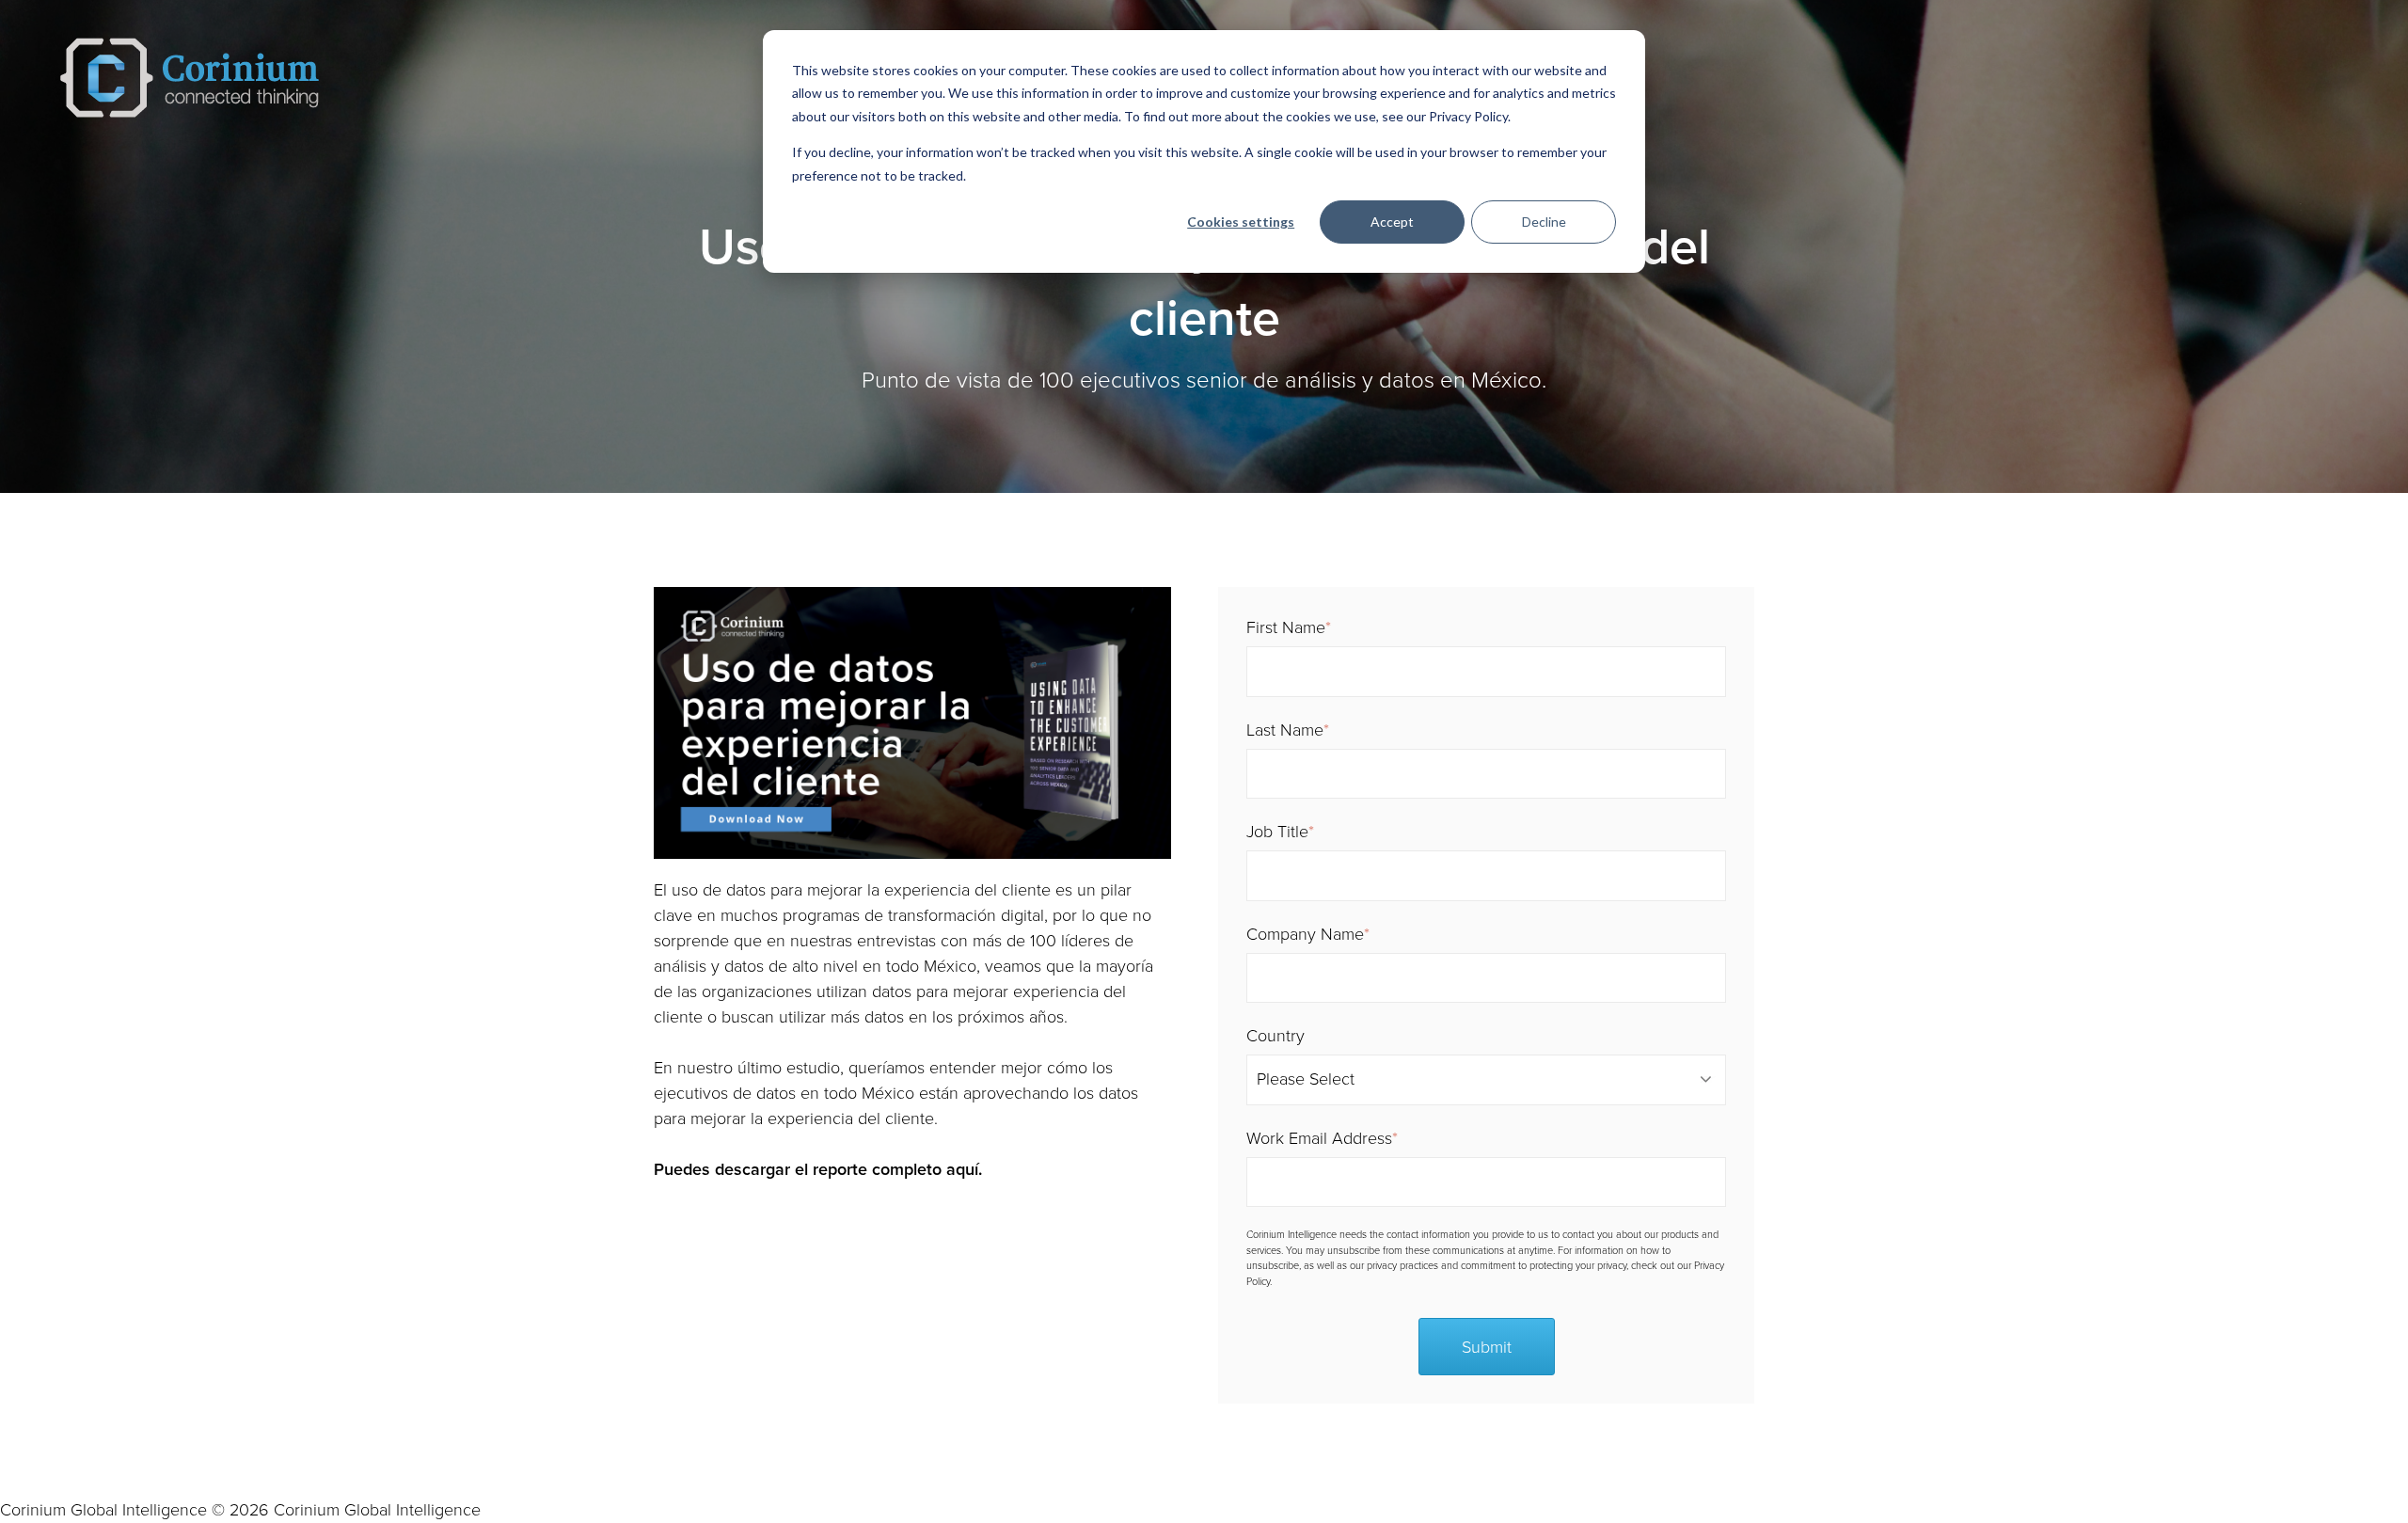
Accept (1392, 222)
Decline (1544, 222)
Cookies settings (1241, 222)
